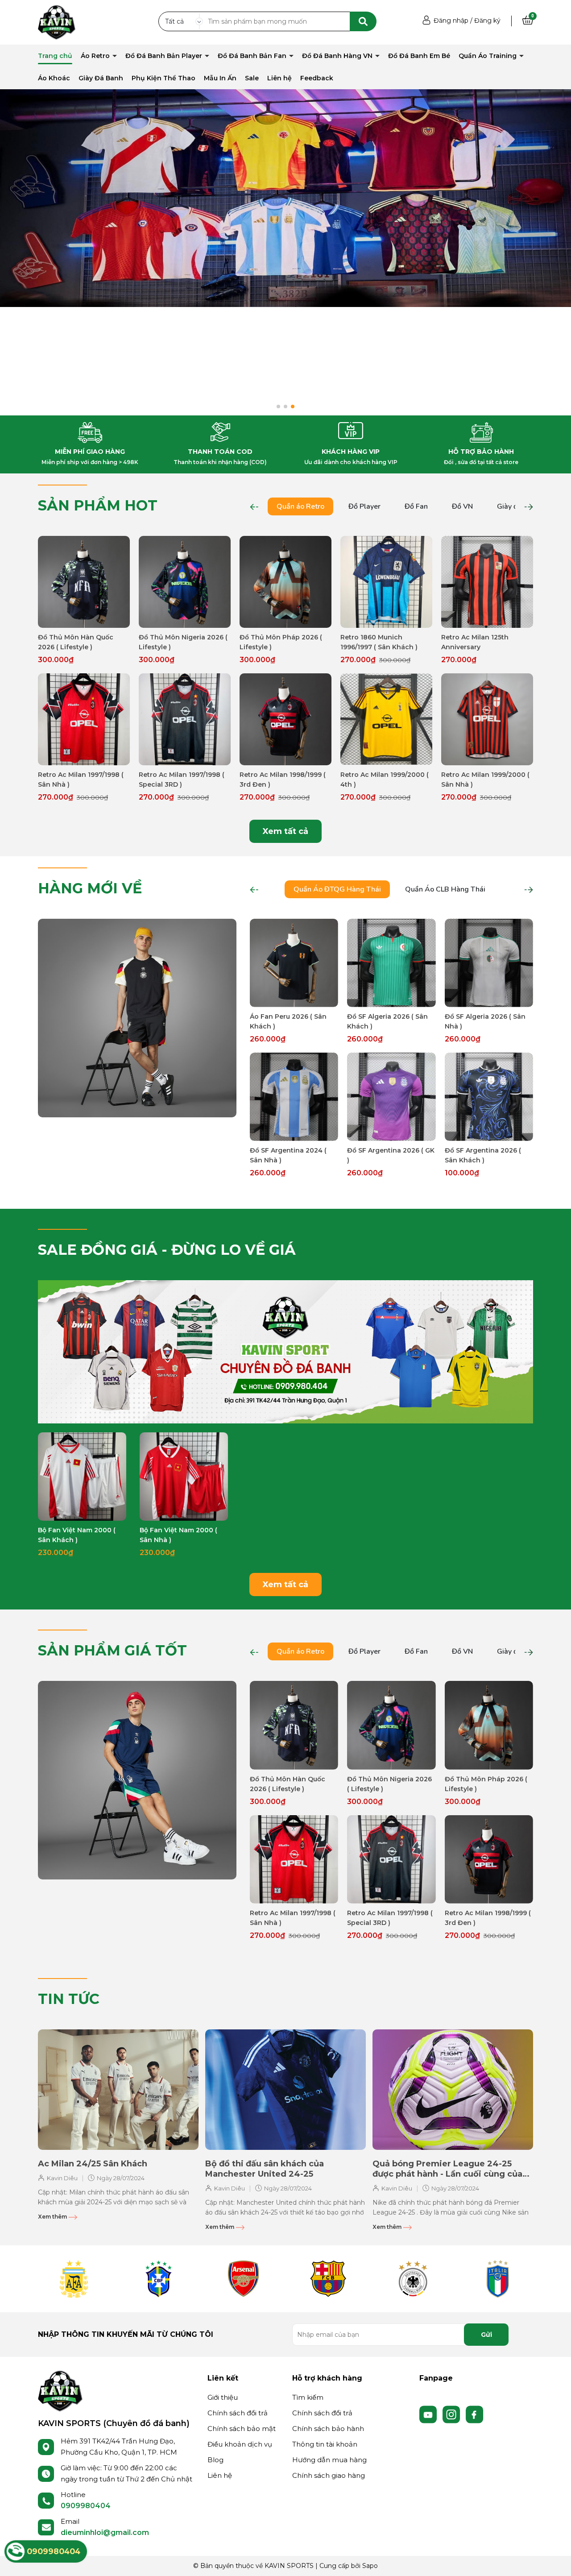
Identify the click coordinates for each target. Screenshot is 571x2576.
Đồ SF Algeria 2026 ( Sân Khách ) (387, 1021)
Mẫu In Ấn (220, 78)
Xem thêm (53, 2217)
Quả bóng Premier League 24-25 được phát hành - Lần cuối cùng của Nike (447, 2169)
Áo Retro (96, 56)
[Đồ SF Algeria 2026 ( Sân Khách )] (391, 963)
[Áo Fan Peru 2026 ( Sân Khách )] (294, 963)
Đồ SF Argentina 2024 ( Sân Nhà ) (288, 1155)
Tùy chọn (84, 620)
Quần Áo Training (488, 56)
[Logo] (60, 2390)
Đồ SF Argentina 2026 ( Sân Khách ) (483, 1155)
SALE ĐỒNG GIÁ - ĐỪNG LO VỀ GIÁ (167, 1250)
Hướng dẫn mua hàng (329, 2460)
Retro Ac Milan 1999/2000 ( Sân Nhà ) (485, 780)
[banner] (137, 1017)
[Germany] (413, 2279)
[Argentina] (74, 2279)
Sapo (370, 2566)
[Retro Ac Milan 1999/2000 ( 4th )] (386, 719)
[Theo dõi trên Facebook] (475, 2414)
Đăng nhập (451, 21)
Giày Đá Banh (101, 78)
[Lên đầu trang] (555, 2560)
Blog (215, 2460)
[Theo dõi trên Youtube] (429, 2414)
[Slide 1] (285, 198)
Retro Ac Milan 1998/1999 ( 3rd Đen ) (283, 780)
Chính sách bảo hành (328, 2429)
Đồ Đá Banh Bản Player (165, 56)
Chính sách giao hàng (329, 2475)
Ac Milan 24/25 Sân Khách (93, 2164)
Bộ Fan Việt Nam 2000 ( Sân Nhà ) (178, 1535)
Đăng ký (487, 21)
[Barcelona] (328, 2279)
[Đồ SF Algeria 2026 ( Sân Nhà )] (489, 963)
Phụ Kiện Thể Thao (163, 78)
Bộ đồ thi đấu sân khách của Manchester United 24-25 (265, 2169)
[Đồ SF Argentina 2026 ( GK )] (391, 1097)
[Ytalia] (497, 2279)
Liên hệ (279, 78)
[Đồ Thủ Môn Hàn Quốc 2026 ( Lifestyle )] (84, 582)
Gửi (486, 2335)
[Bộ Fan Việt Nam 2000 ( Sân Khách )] (82, 1477)
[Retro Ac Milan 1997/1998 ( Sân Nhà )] (84, 719)
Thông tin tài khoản (325, 2444)
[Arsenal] (243, 2279)
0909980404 (86, 2506)
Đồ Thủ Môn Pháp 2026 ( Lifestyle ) (281, 642)
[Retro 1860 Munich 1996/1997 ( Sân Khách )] (386, 582)
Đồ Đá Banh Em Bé (419, 56)
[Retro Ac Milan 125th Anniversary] (487, 582)
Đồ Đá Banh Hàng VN (338, 56)
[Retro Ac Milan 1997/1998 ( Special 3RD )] (185, 719)
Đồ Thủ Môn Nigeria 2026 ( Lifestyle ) (183, 642)
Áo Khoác (54, 78)
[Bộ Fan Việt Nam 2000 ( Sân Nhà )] (184, 1477)
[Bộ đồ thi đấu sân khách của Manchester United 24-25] (285, 2090)
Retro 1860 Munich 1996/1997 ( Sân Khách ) (379, 642)
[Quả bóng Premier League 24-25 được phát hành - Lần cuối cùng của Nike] (453, 2090)
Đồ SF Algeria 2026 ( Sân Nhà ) (485, 1021)
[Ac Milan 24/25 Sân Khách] (118, 2090)
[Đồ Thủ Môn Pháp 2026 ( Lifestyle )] (285, 582)
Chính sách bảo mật (242, 2429)
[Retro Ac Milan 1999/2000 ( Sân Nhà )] (487, 719)
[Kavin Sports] (57, 22)
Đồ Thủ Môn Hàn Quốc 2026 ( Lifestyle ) (76, 642)
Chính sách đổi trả (238, 2413)
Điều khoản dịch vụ (240, 2444)
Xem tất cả (285, 831)
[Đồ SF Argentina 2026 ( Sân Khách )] (489, 1097)
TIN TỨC (69, 1999)
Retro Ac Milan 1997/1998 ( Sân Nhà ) (81, 780)
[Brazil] (158, 2279)
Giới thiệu (223, 2397)
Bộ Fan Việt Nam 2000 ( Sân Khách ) (77, 1535)
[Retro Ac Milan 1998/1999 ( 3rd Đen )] (285, 719)
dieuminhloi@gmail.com (105, 2532)
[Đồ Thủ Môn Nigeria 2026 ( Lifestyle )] (185, 582)
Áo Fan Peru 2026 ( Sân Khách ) (288, 1021)
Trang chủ (55, 56)
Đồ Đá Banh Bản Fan (253, 56)
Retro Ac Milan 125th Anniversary (475, 642)
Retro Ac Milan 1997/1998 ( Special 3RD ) (182, 780)
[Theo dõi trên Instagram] (452, 2414)
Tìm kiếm (308, 2397)
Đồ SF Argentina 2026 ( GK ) (391, 1155)
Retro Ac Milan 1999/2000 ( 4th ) (385, 780)
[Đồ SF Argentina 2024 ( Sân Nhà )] (294, 1097)
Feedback (317, 78)
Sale (252, 78)
